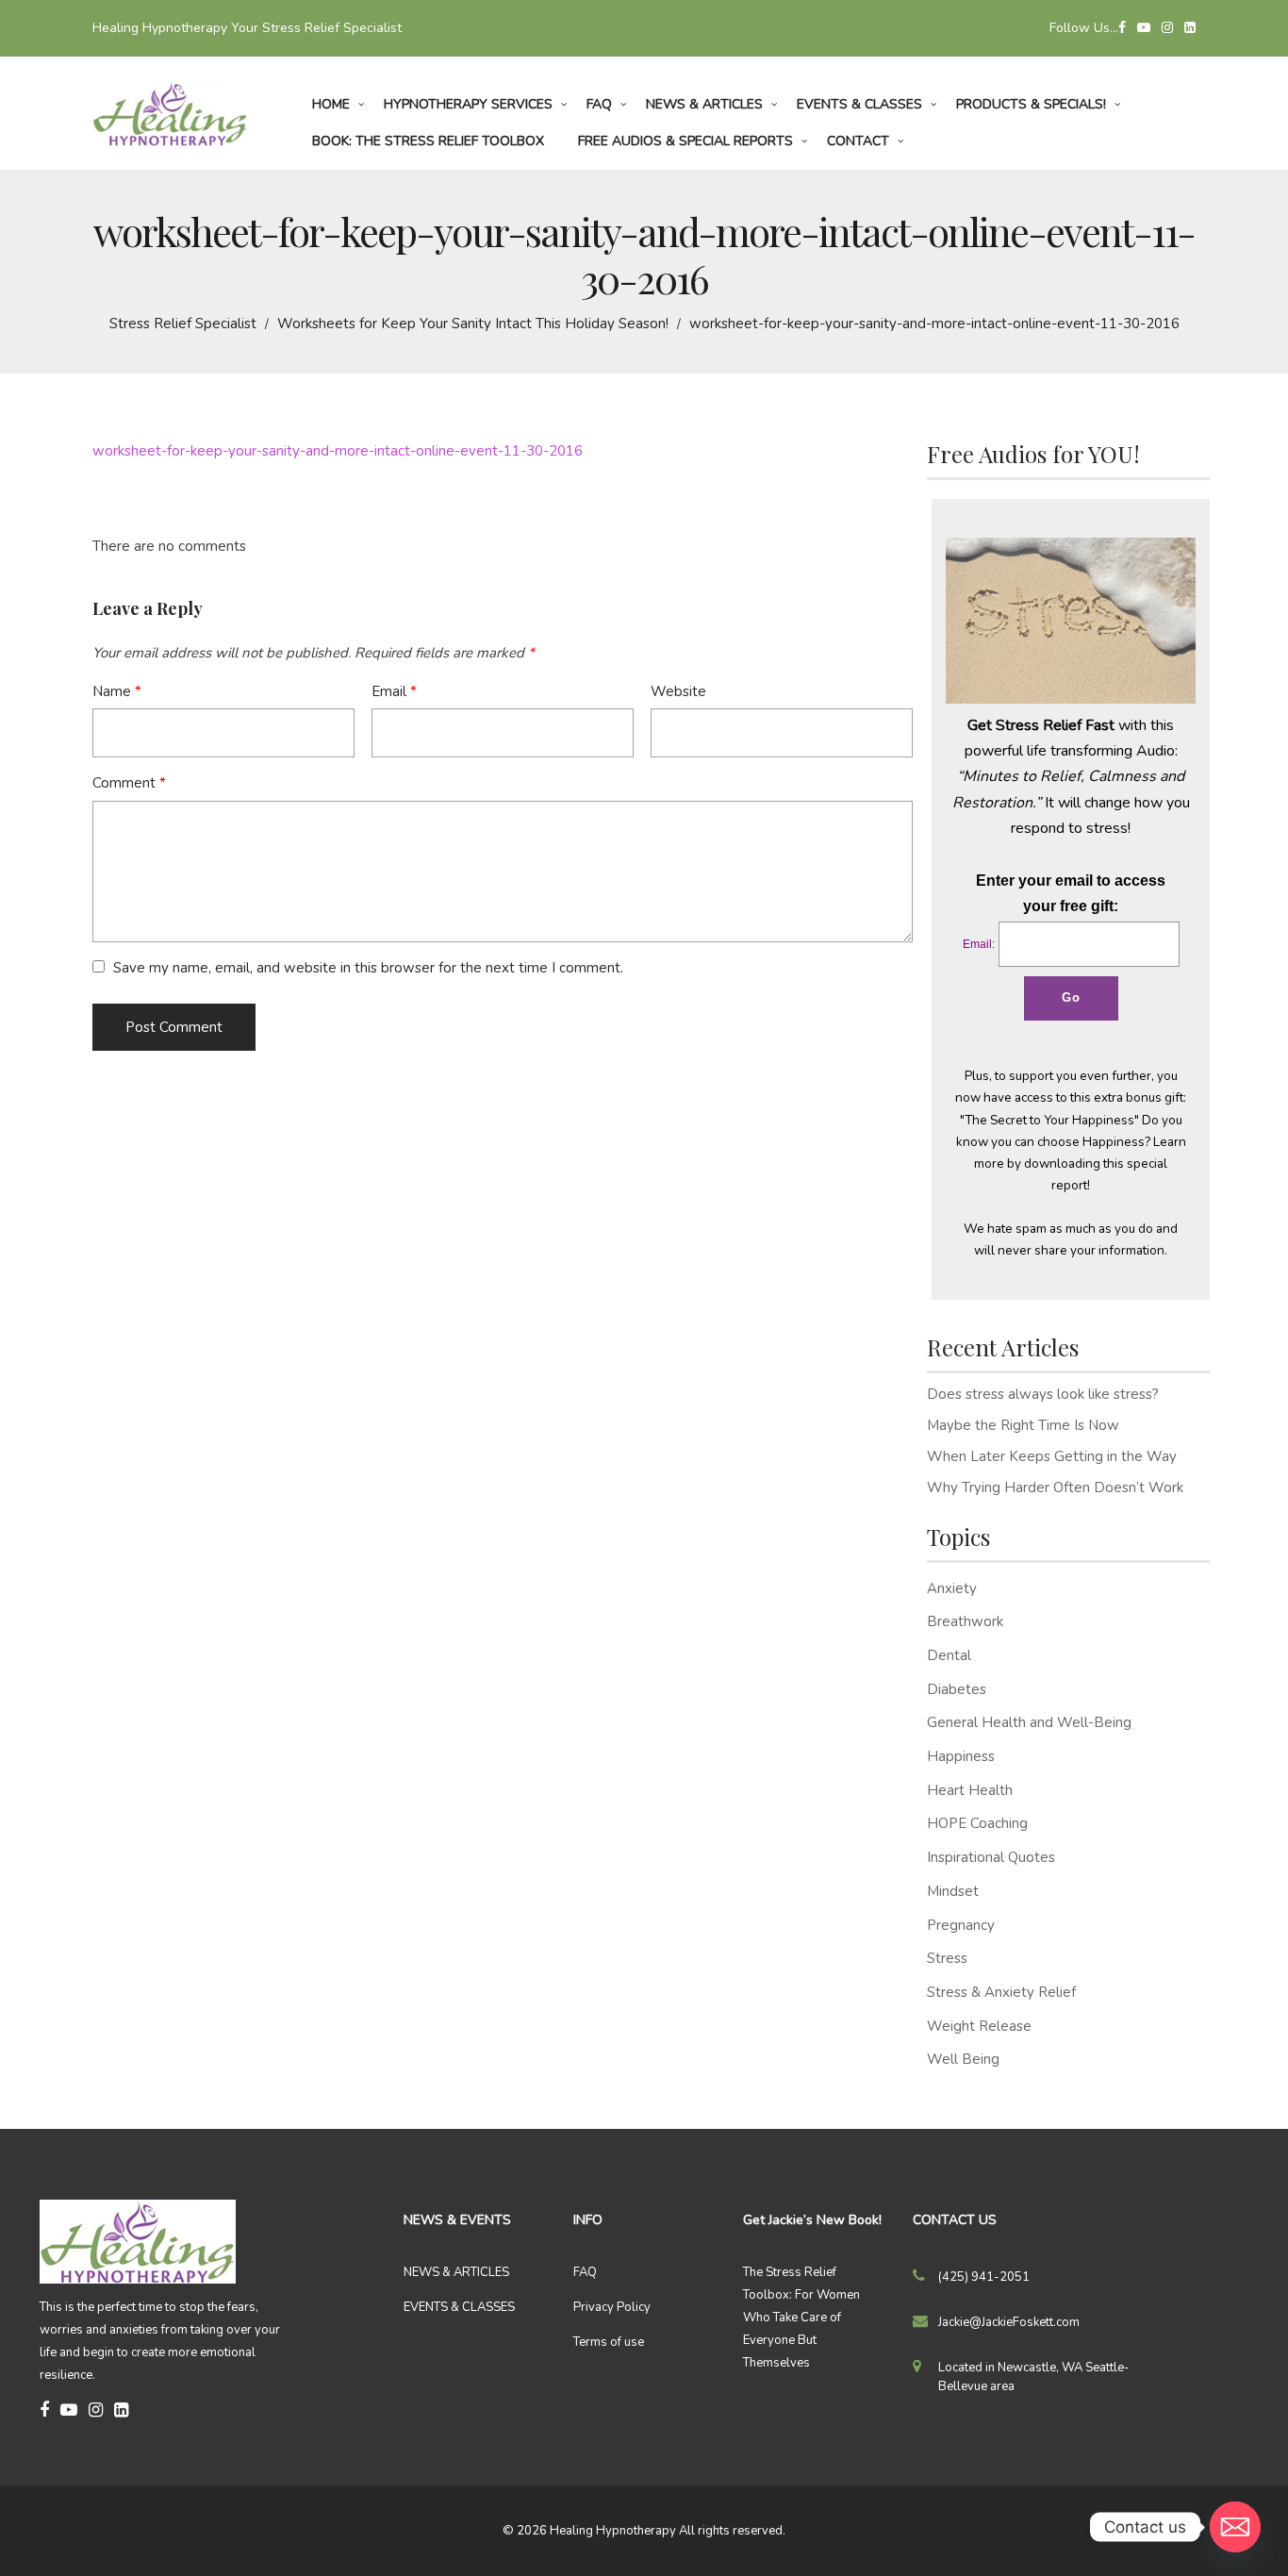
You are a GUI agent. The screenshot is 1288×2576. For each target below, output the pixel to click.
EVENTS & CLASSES (459, 2307)
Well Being (963, 2059)
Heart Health (970, 1790)
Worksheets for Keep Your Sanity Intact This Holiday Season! (473, 324)
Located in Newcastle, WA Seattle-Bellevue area (1034, 2377)
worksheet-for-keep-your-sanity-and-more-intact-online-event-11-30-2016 (338, 451)
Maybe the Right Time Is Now (1023, 1425)
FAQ (585, 2272)
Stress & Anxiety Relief (1001, 1992)
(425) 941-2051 (984, 2277)
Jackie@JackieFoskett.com (1009, 2322)
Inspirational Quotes (991, 1857)
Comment (129, 783)
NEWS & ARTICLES (456, 2272)
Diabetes (957, 1689)
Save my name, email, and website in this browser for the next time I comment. (368, 968)
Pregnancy (961, 1925)
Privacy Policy (612, 2307)
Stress (947, 1958)
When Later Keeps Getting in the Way (1052, 1456)
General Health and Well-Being (1029, 1722)
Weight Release (979, 2026)
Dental (949, 1655)
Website (678, 691)
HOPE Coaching (977, 1823)
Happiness (961, 1756)
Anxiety (952, 1588)
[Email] (1235, 2527)
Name (117, 691)
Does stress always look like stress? (1043, 1394)
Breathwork (965, 1621)
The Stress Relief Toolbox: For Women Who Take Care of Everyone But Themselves (801, 2318)
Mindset (953, 1891)
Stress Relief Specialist (183, 324)
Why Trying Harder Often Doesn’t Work (1055, 1487)
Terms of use (609, 2342)
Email (394, 691)
